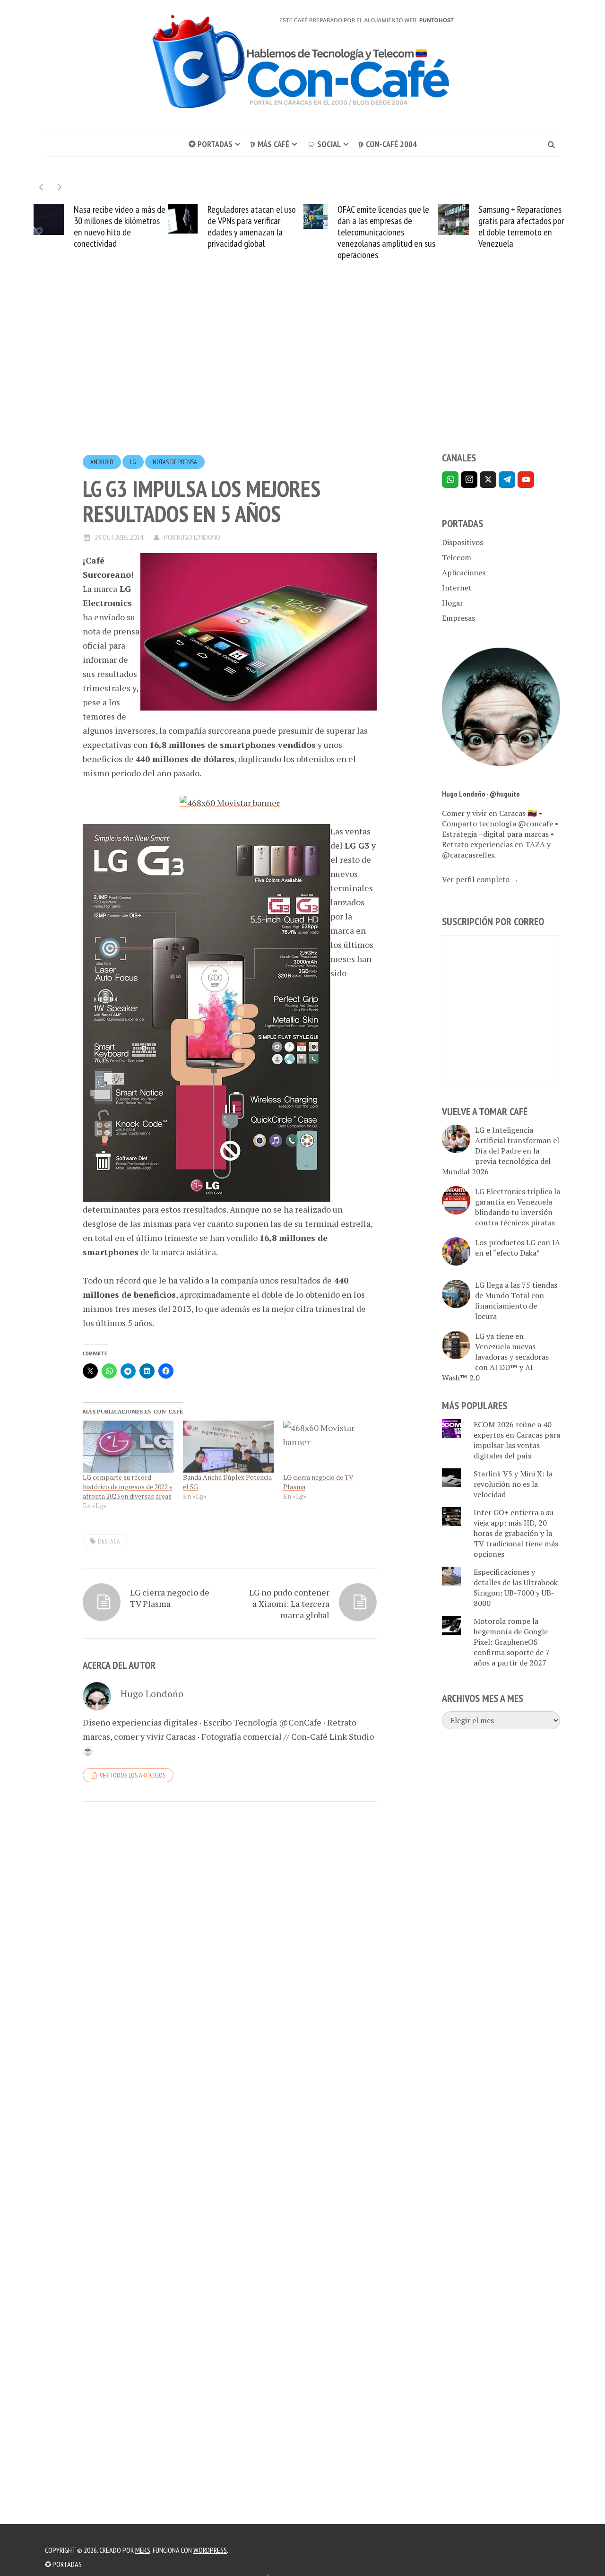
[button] (60, 187)
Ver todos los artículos (133, 1775)
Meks (143, 2550)
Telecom (457, 557)
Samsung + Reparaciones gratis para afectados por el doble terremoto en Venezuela (521, 226)
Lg (133, 462)
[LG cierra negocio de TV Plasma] (328, 1447)
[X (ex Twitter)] (488, 480)
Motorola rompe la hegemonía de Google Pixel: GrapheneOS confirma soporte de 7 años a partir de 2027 (512, 1642)
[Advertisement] (302, 373)
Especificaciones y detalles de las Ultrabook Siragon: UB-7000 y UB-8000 (516, 1587)
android (102, 462)
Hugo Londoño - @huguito (481, 794)
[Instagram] (469, 480)
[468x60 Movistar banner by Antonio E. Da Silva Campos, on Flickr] (230, 801)
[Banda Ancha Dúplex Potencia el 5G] (228, 1447)
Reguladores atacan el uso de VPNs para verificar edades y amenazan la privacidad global (252, 226)
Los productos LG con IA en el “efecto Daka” (518, 1248)
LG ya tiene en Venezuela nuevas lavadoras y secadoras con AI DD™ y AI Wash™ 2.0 (495, 1357)
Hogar (453, 603)
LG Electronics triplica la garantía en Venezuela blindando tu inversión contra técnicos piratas (518, 1207)
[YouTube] (526, 480)
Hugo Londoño (199, 537)
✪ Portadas (211, 144)
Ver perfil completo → (480, 879)
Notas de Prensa (175, 462)
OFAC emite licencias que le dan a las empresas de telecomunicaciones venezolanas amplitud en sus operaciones (386, 232)
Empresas (458, 618)
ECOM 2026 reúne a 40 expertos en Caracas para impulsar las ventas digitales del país (517, 1440)
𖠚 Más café (270, 144)
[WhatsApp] (450, 480)
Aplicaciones (464, 572)
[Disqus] (230, 1939)
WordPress (210, 2550)
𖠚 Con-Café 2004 (388, 144)
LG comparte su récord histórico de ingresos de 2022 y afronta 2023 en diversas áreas (128, 1487)
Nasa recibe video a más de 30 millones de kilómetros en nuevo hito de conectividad (120, 226)
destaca (109, 1541)
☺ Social (324, 144)
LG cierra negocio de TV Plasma (170, 1598)
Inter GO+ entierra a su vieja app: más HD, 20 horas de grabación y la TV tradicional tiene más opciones (516, 1533)
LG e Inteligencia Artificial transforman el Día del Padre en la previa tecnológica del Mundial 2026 (501, 1151)
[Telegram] (507, 480)
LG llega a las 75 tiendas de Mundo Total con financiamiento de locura (516, 1301)
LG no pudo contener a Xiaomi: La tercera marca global (289, 1604)
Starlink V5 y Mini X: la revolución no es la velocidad (513, 1484)
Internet (457, 588)
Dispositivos (462, 542)
